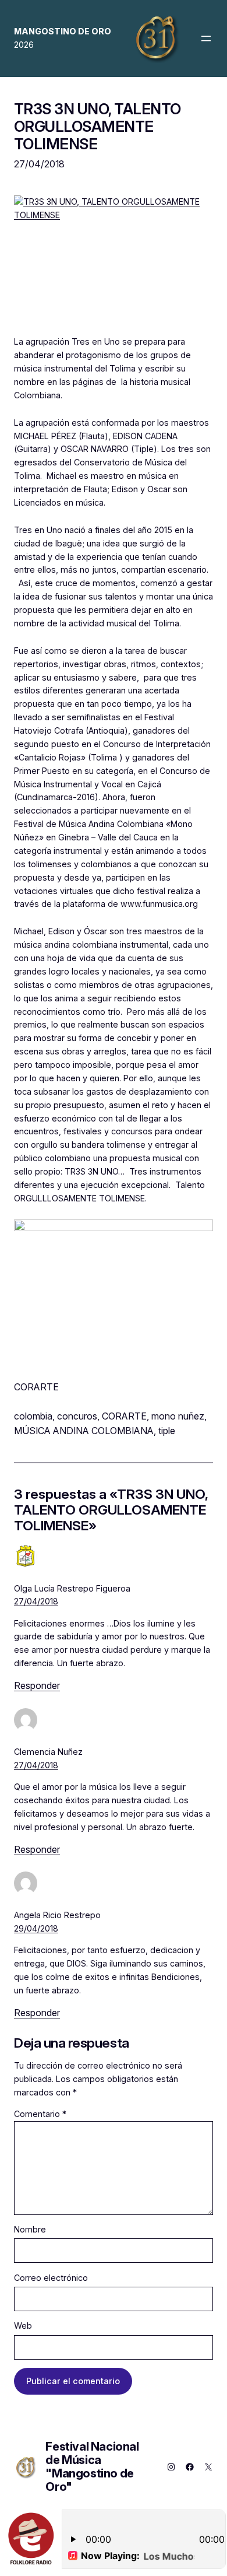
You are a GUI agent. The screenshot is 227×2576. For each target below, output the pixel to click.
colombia (33, 1416)
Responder (37, 1685)
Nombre (30, 2229)
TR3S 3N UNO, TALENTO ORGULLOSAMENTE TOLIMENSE (97, 126)
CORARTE (124, 1416)
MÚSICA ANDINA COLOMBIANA (84, 1431)
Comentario (40, 2114)
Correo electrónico (51, 2278)
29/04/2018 (36, 1928)
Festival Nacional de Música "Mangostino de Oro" (92, 2467)
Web (23, 2326)
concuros (77, 1416)
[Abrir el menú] (206, 38)
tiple (167, 1431)
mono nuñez (178, 1416)
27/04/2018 (36, 1601)
